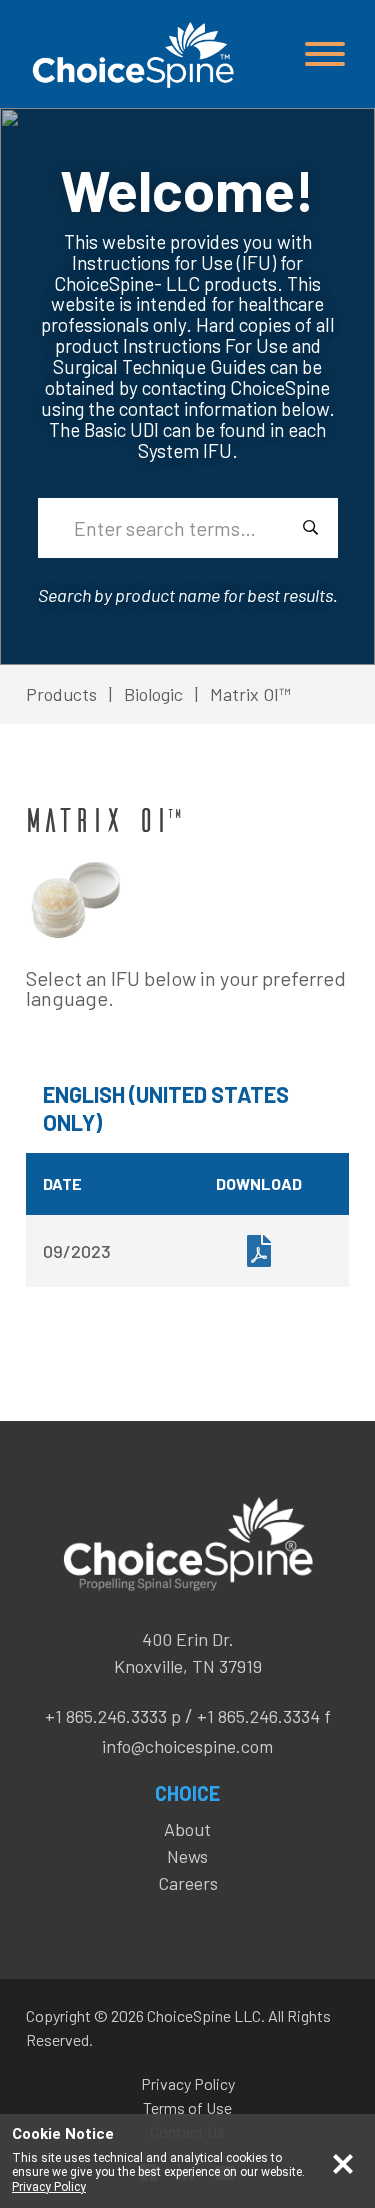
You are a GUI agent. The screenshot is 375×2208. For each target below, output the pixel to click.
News (187, 1856)
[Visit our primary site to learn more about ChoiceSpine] (131, 54)
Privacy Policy (188, 2083)
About (187, 1829)
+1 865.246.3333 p (113, 1716)
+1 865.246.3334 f (264, 1716)
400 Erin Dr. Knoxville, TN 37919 (188, 1652)
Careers (188, 1883)
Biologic (153, 694)
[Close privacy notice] (343, 2162)
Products (61, 694)
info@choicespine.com (187, 1746)
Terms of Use (187, 2107)
